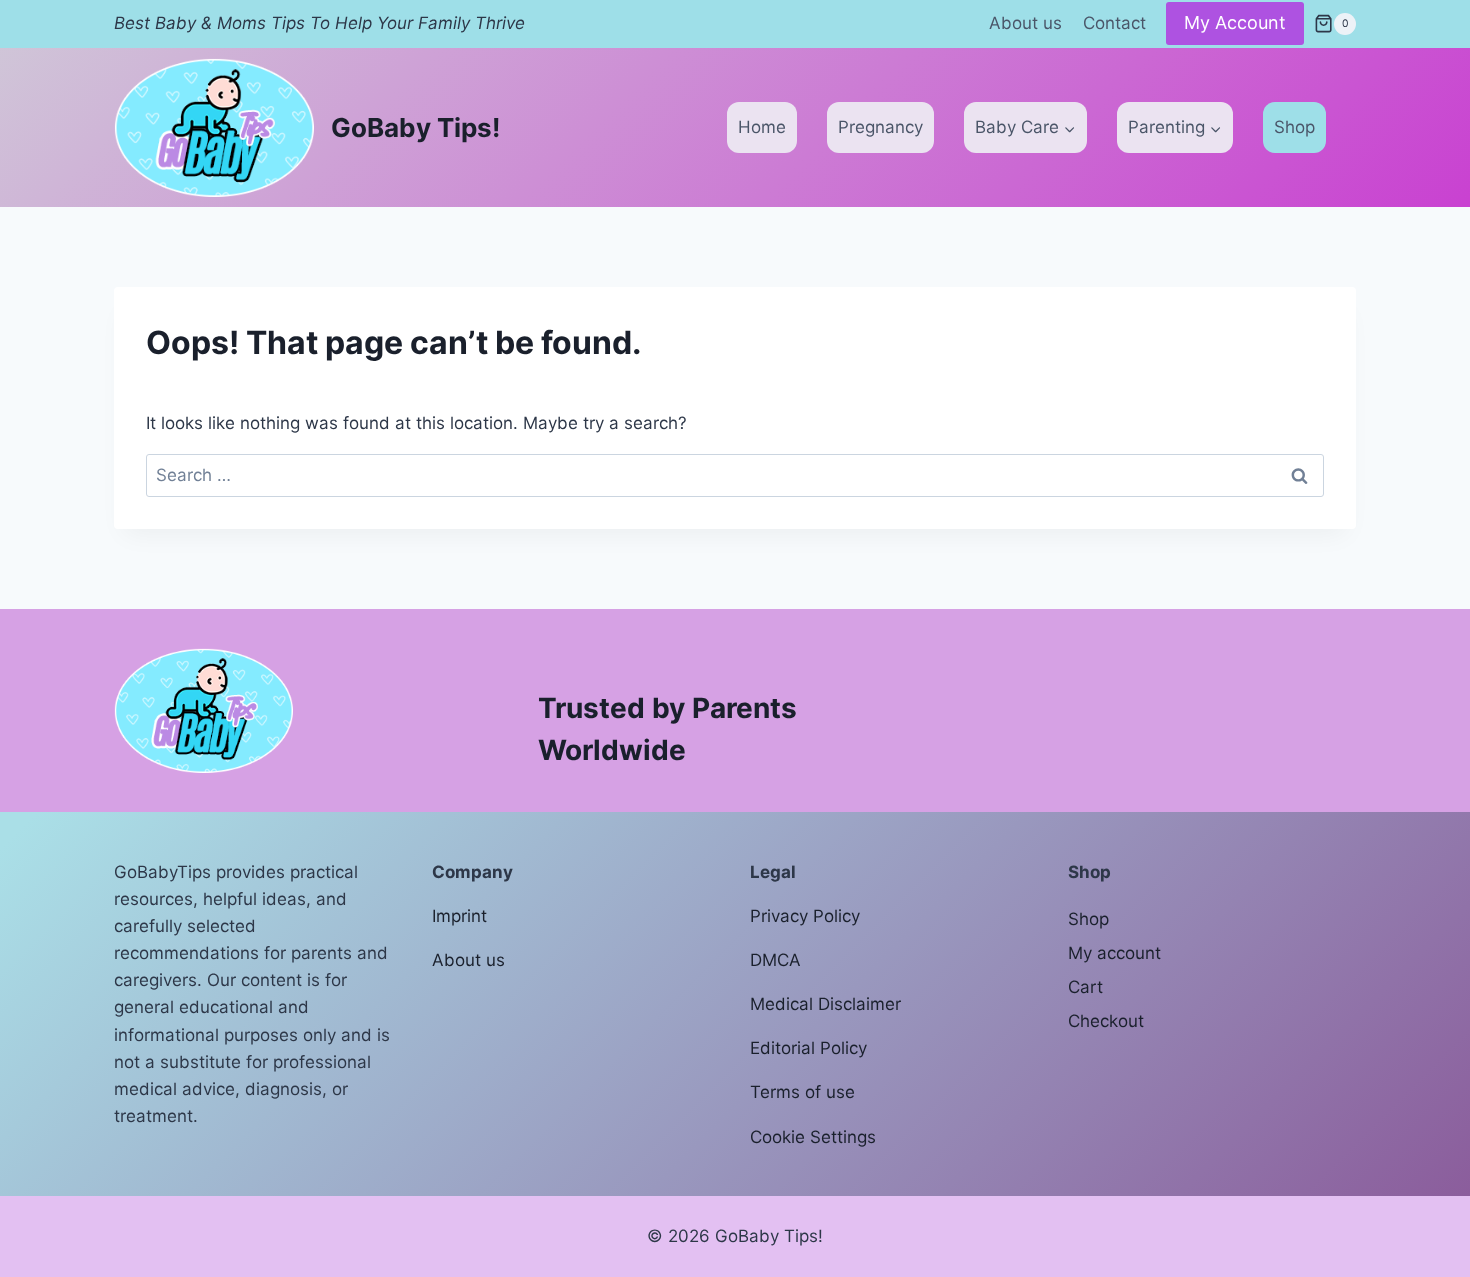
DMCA (775, 960)
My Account (1235, 22)
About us (1025, 23)
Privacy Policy (805, 916)
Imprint (459, 916)
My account (1114, 953)
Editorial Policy (808, 1048)
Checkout (1106, 1021)
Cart (1085, 987)
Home (762, 127)
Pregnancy (880, 127)
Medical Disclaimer (825, 1004)
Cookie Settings (813, 1137)
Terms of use (802, 1092)
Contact (1114, 23)
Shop (1294, 127)
